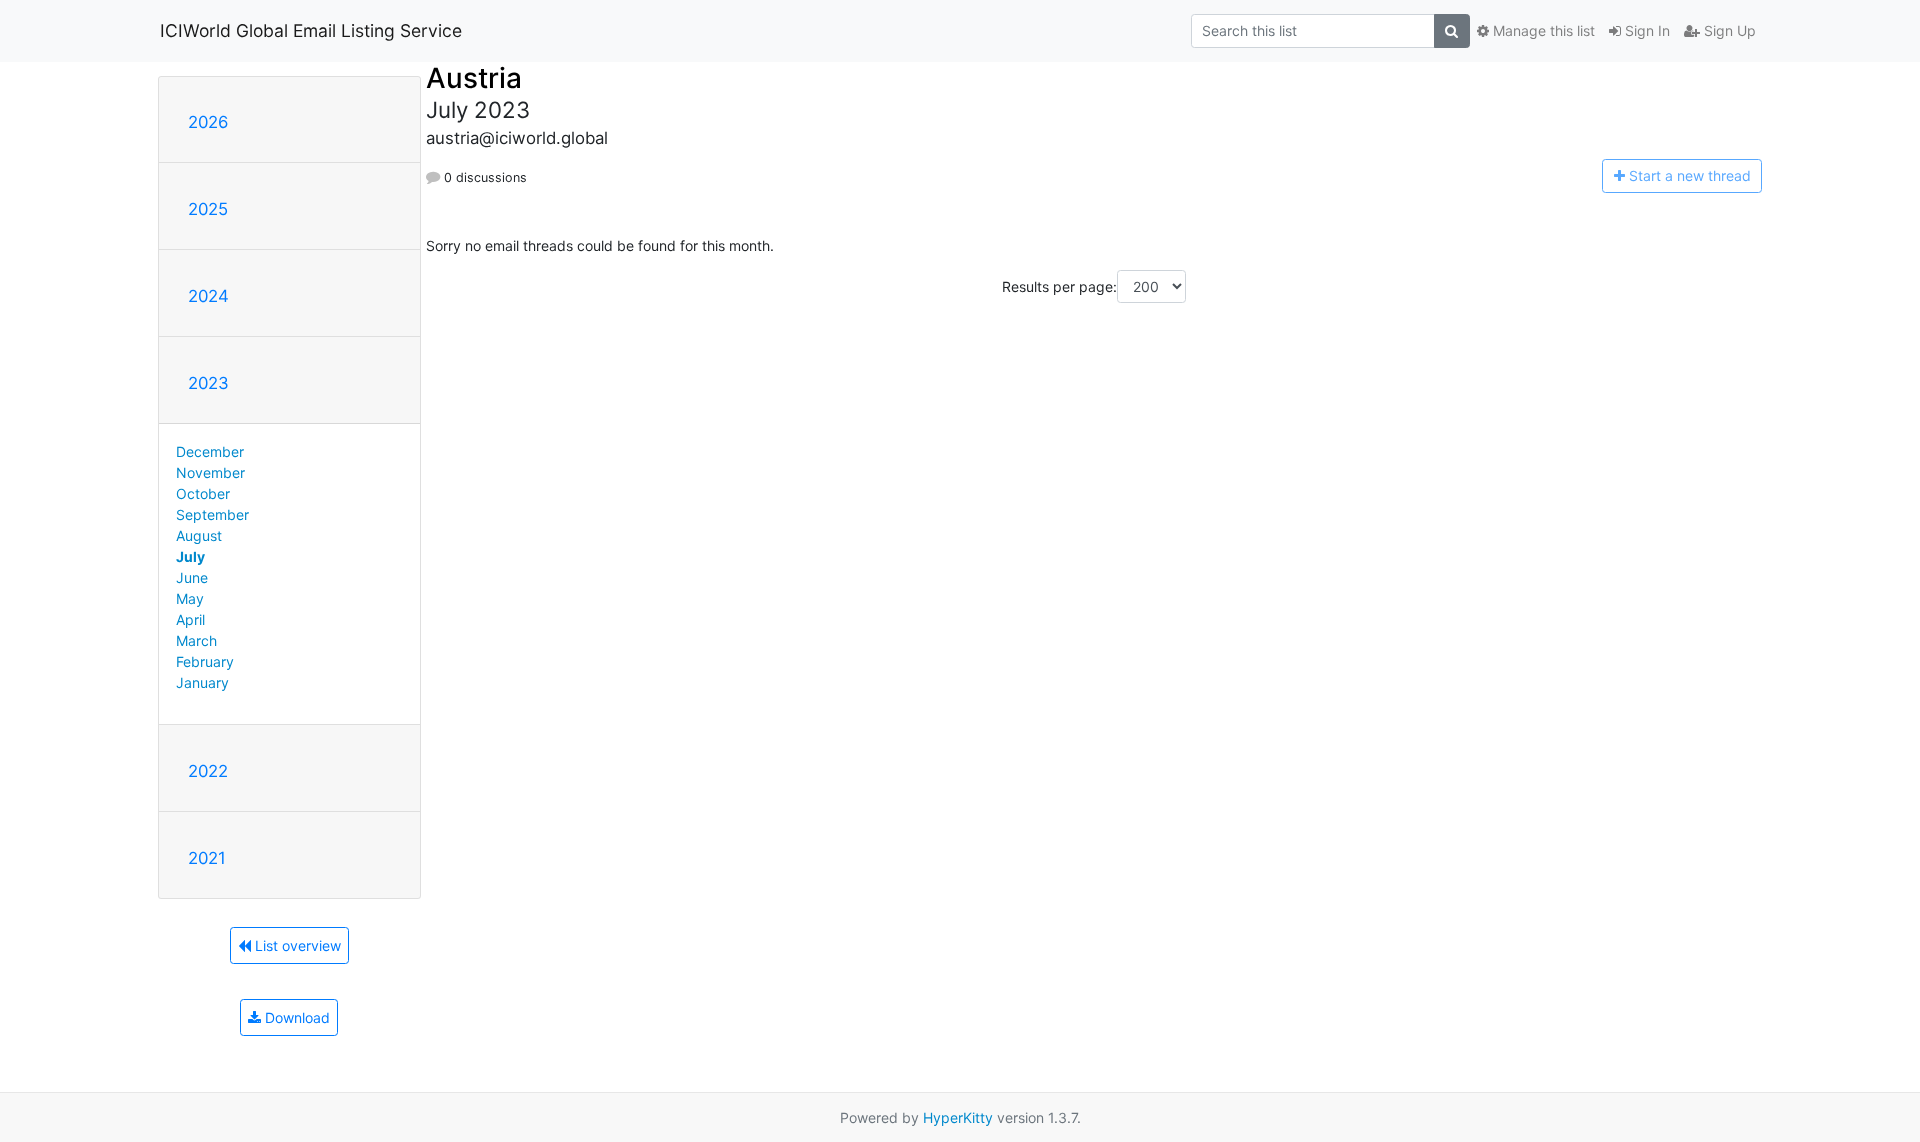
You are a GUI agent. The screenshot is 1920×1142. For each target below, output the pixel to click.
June (192, 577)
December (210, 451)
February (205, 661)
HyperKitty (958, 1117)
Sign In (1645, 30)
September (212, 514)
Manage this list (1542, 30)
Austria (474, 78)
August (199, 535)
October (203, 493)
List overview (296, 945)
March (196, 640)
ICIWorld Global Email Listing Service (311, 30)
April (190, 619)
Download (295, 1017)
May (190, 598)
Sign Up (1728, 30)
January (202, 682)
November (210, 472)
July (190, 556)
